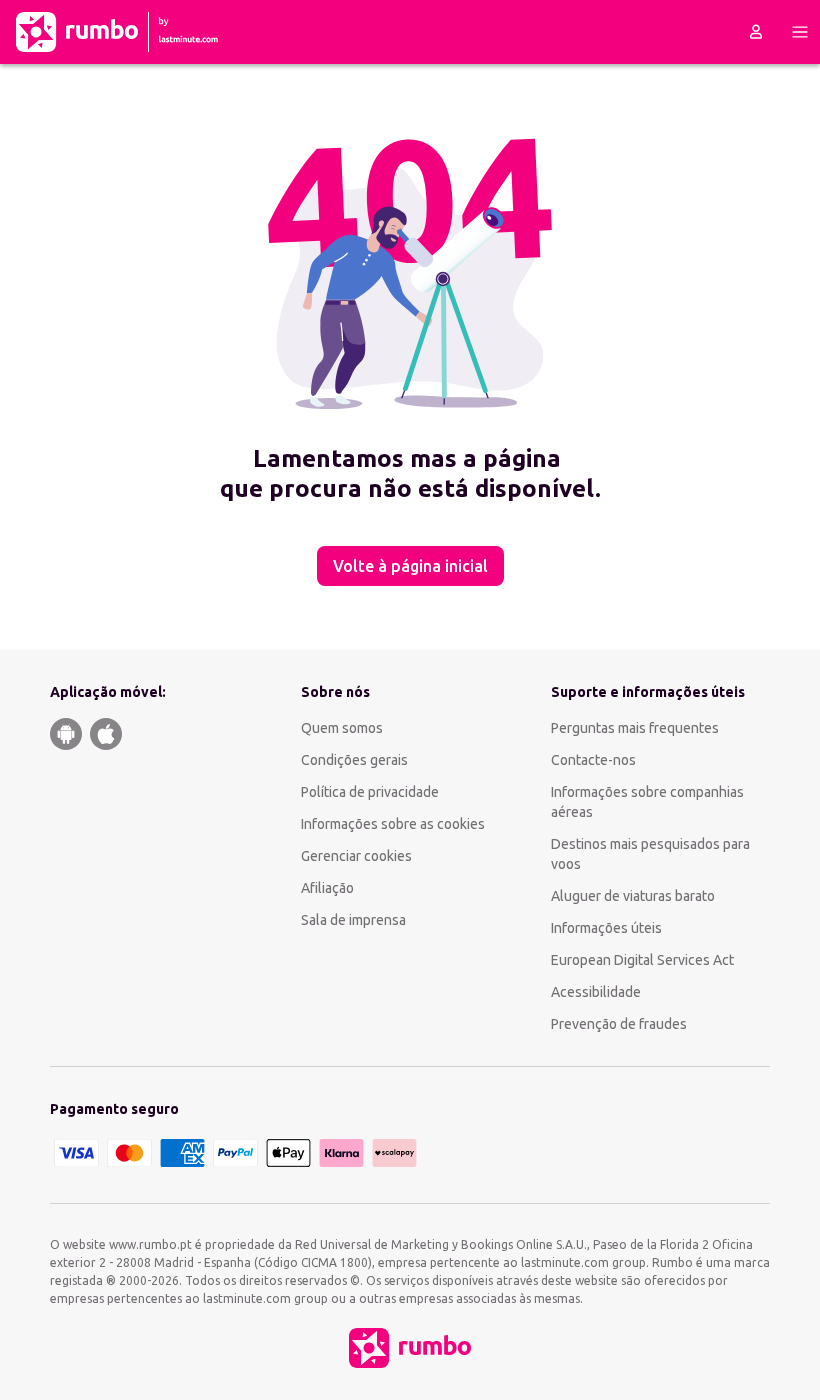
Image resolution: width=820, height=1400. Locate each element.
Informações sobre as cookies (393, 824)
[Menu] (800, 32)
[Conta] (756, 32)
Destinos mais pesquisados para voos (650, 854)
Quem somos (342, 728)
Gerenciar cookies (356, 856)
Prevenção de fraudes (619, 1024)
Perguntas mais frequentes (635, 728)
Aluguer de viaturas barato (633, 896)
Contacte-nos (593, 760)
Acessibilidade (596, 992)
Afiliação (327, 888)
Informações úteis (606, 928)
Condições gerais (354, 760)
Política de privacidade (370, 792)
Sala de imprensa (353, 920)
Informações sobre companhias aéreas (647, 802)
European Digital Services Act (642, 960)
